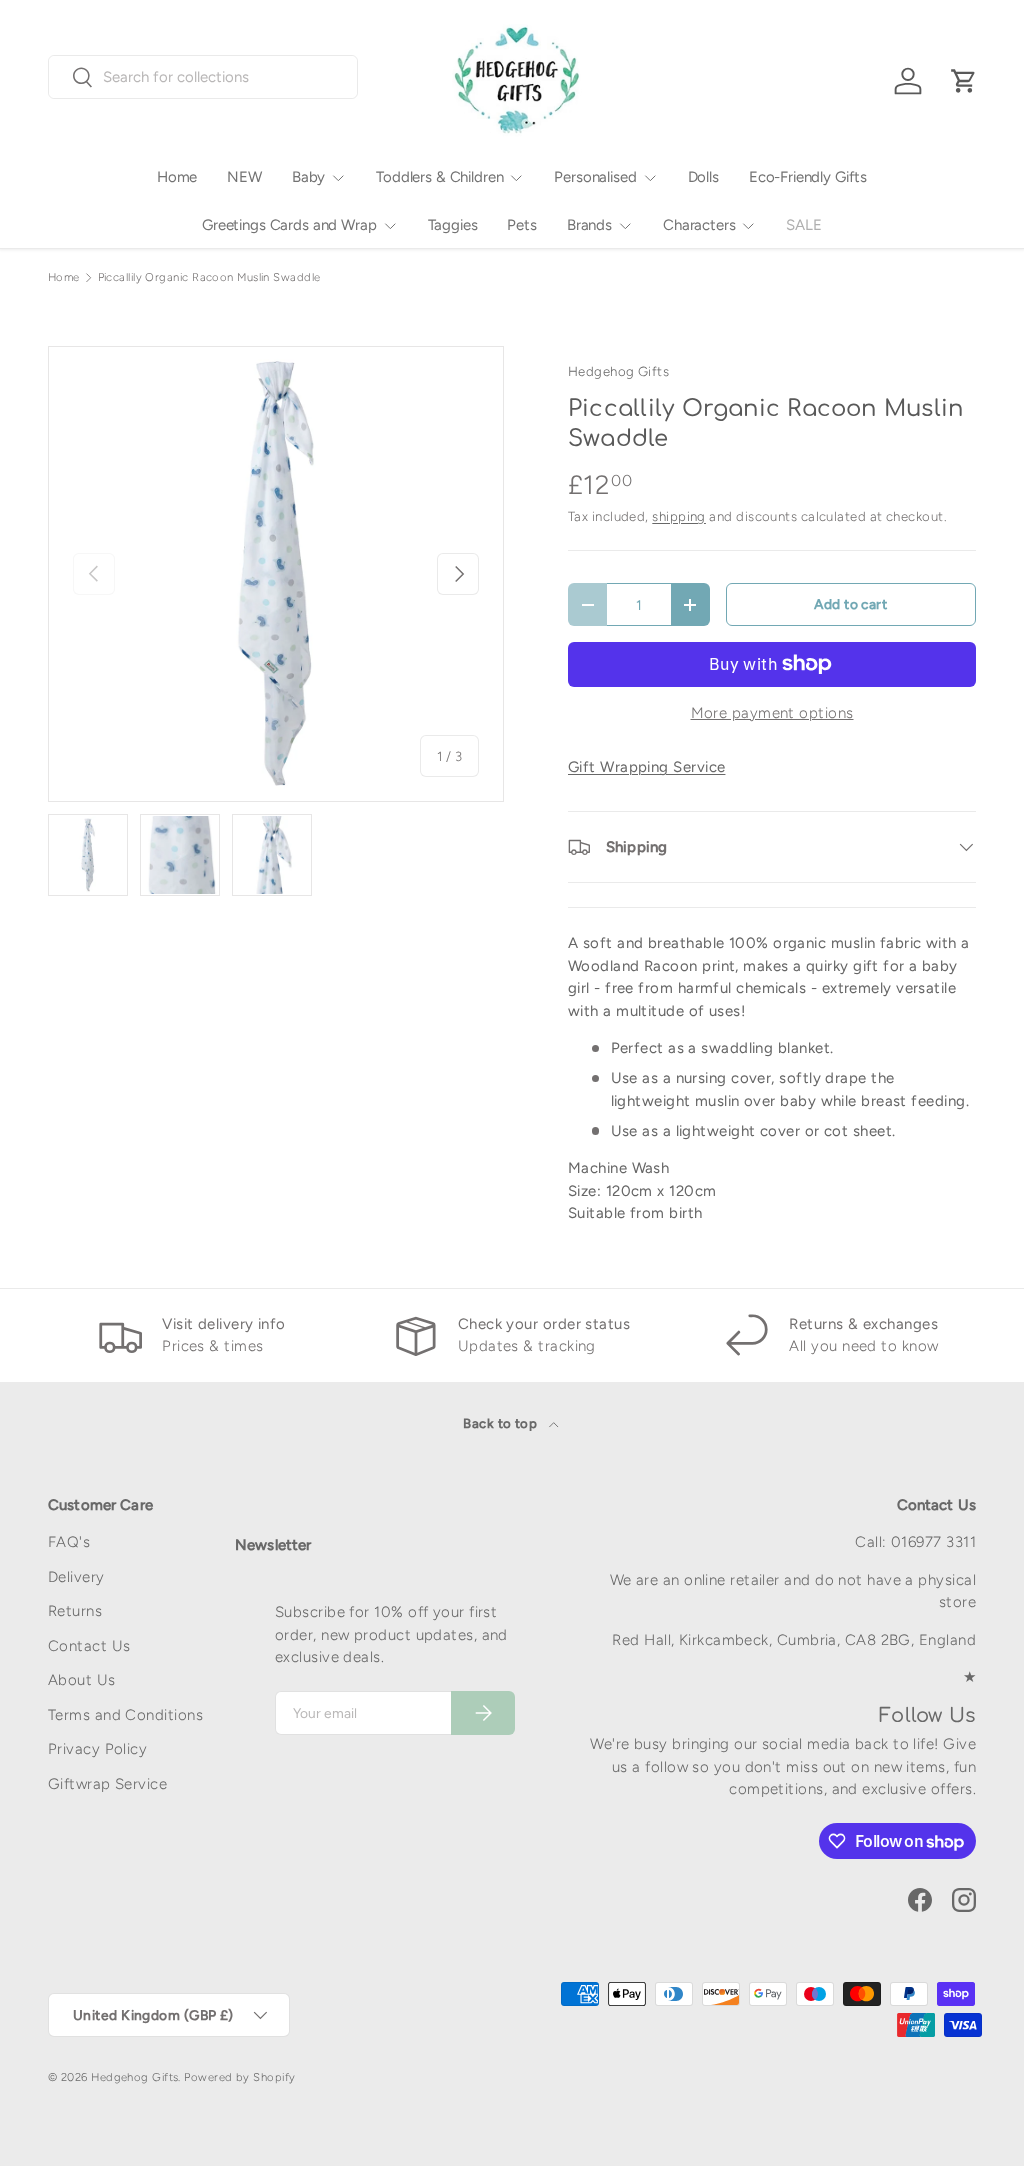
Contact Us (89, 1646)
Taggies (453, 225)
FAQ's (69, 1542)
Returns (75, 1611)
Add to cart (850, 604)
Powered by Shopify (239, 2077)
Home (177, 177)
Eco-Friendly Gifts (808, 177)
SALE (803, 225)
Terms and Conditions (125, 1715)
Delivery (76, 1577)
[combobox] (203, 77)
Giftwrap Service (107, 1784)
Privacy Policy (97, 1749)
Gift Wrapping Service (646, 767)
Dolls (703, 177)
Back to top (501, 1423)
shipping (679, 516)
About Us (82, 1680)
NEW (244, 177)
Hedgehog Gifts (618, 371)
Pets (521, 225)
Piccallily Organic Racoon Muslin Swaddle (209, 277)
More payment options (772, 713)
